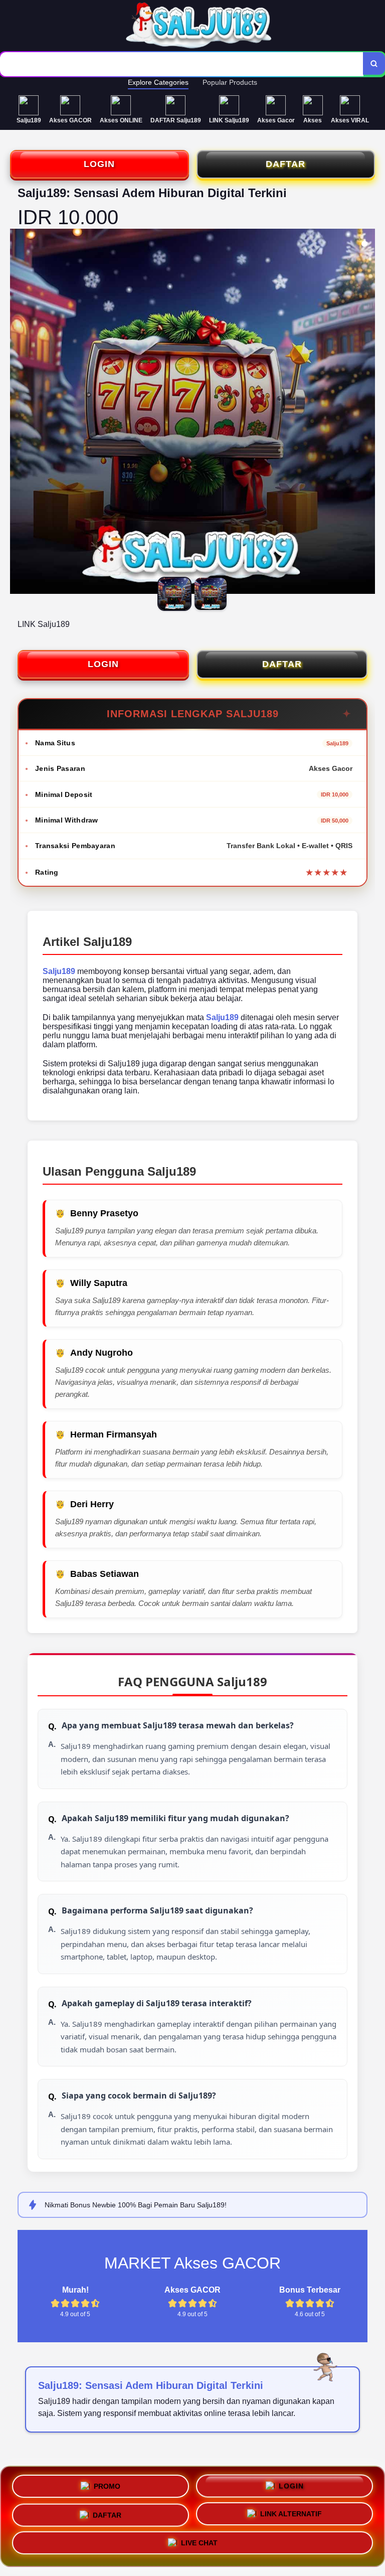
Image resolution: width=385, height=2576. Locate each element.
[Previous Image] (18, 413)
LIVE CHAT (199, 2545)
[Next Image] (367, 413)
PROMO (107, 2483)
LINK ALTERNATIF (291, 2514)
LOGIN (99, 164)
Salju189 (59, 971)
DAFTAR (285, 164)
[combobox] (182, 64)
